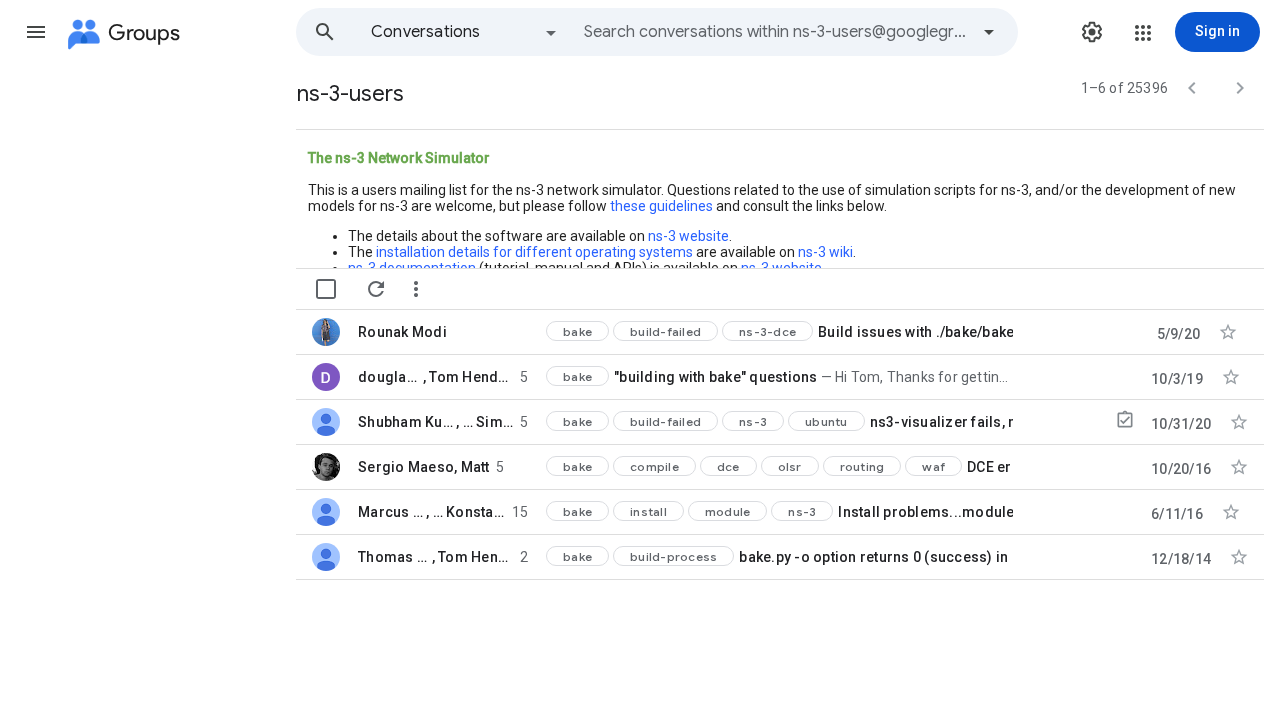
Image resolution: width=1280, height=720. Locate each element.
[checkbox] (326, 289)
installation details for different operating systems (534, 252)
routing (862, 466)
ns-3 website (688, 236)
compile (654, 466)
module (728, 511)
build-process (673, 556)
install (648, 511)
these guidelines (661, 206)
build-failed (665, 331)
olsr (790, 466)
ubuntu (826, 421)
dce (728, 466)
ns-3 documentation (412, 268)
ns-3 (753, 421)
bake (577, 331)
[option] (465, 32)
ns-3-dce (767, 331)
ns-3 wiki (825, 252)
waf (933, 466)
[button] (36, 32)
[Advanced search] (989, 32)
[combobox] (776, 32)
